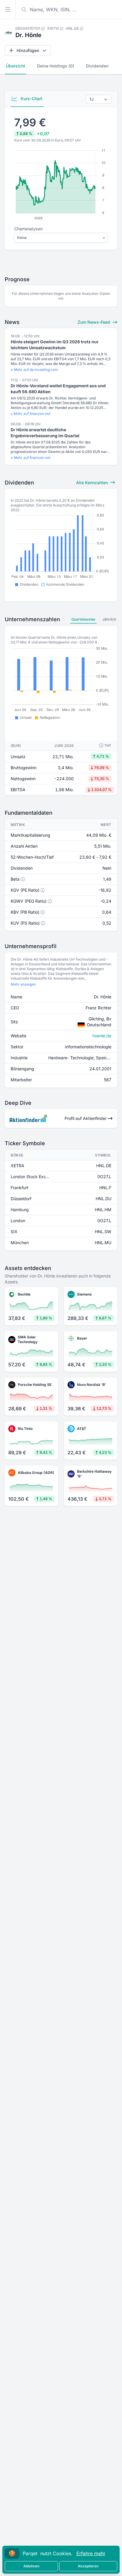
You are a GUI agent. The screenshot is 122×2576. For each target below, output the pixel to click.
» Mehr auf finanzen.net (30, 414)
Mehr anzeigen (23, 984)
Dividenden (97, 66)
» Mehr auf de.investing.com (34, 370)
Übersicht (16, 66)
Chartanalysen (28, 229)
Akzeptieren (88, 2566)
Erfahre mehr (91, 2553)
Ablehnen (31, 2566)
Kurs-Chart (31, 99)
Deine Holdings (56, 66)
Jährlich (109, 619)
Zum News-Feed (94, 322)
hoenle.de (102, 1036)
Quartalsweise (83, 619)
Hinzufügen (28, 50)
